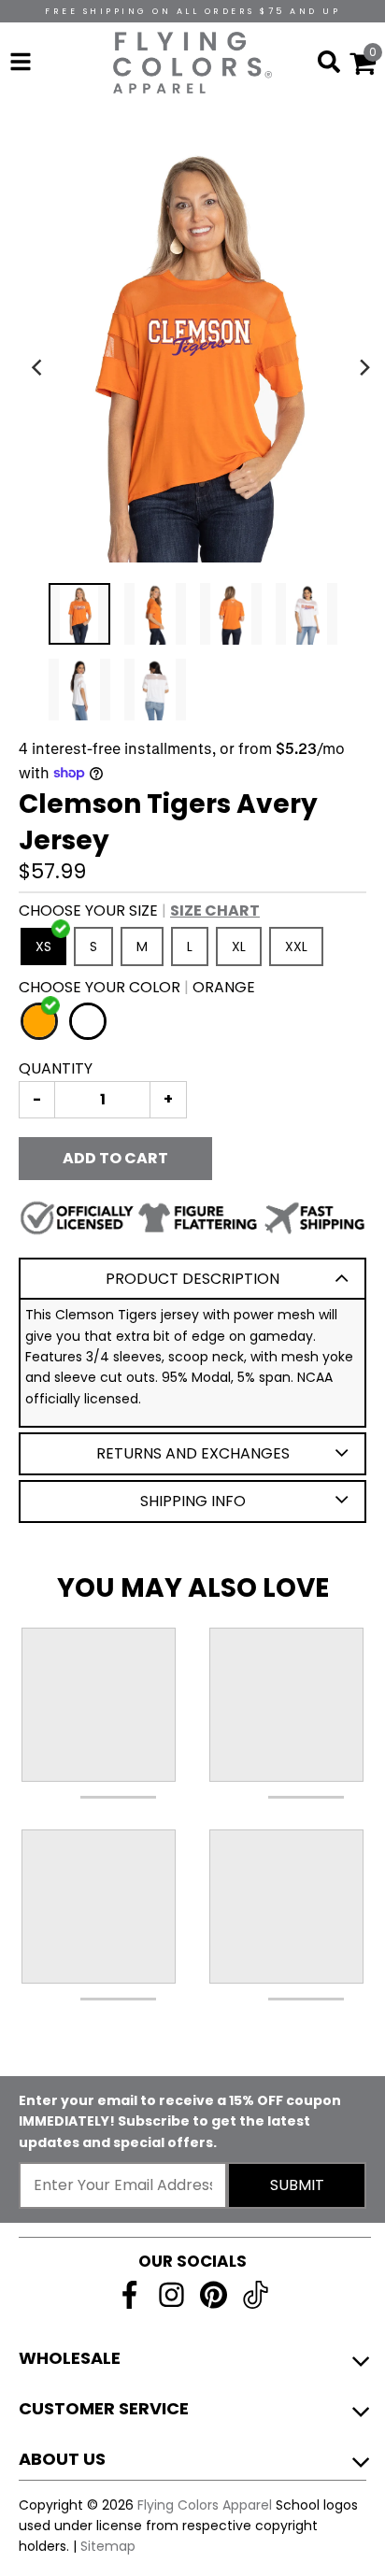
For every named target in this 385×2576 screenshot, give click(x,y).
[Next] (364, 367)
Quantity (56, 1068)
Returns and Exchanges (193, 1453)
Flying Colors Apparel (205, 2505)
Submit (297, 2185)
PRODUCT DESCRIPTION (192, 1279)
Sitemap (108, 2546)
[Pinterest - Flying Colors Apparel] (214, 2295)
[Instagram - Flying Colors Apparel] (171, 2295)
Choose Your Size (139, 911)
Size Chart (215, 911)
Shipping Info (193, 1501)
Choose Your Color (137, 987)
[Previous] (39, 367)
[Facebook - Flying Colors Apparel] (129, 2295)
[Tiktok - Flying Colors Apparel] (256, 2295)
